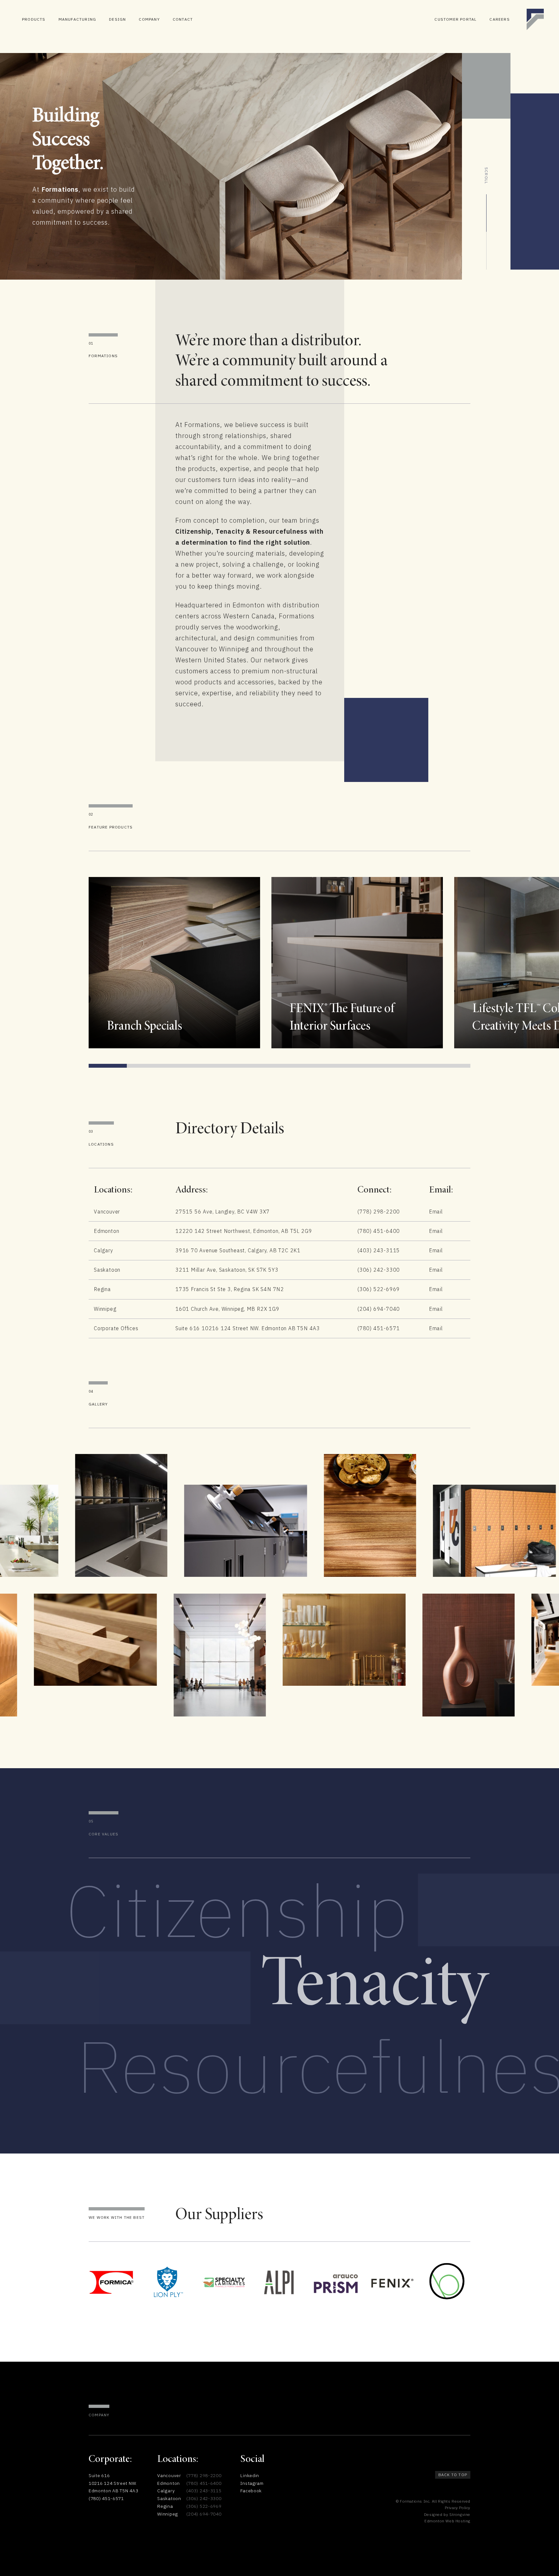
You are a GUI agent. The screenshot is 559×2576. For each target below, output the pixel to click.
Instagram (252, 2483)
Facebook (251, 2491)
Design (117, 19)
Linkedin (250, 2475)
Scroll (486, 176)
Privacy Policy (458, 2508)
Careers (499, 19)
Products (34, 19)
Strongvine (460, 2514)
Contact (183, 19)
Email (436, 1212)
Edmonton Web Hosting (447, 2521)
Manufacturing (77, 19)
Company (149, 19)
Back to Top (453, 2475)
